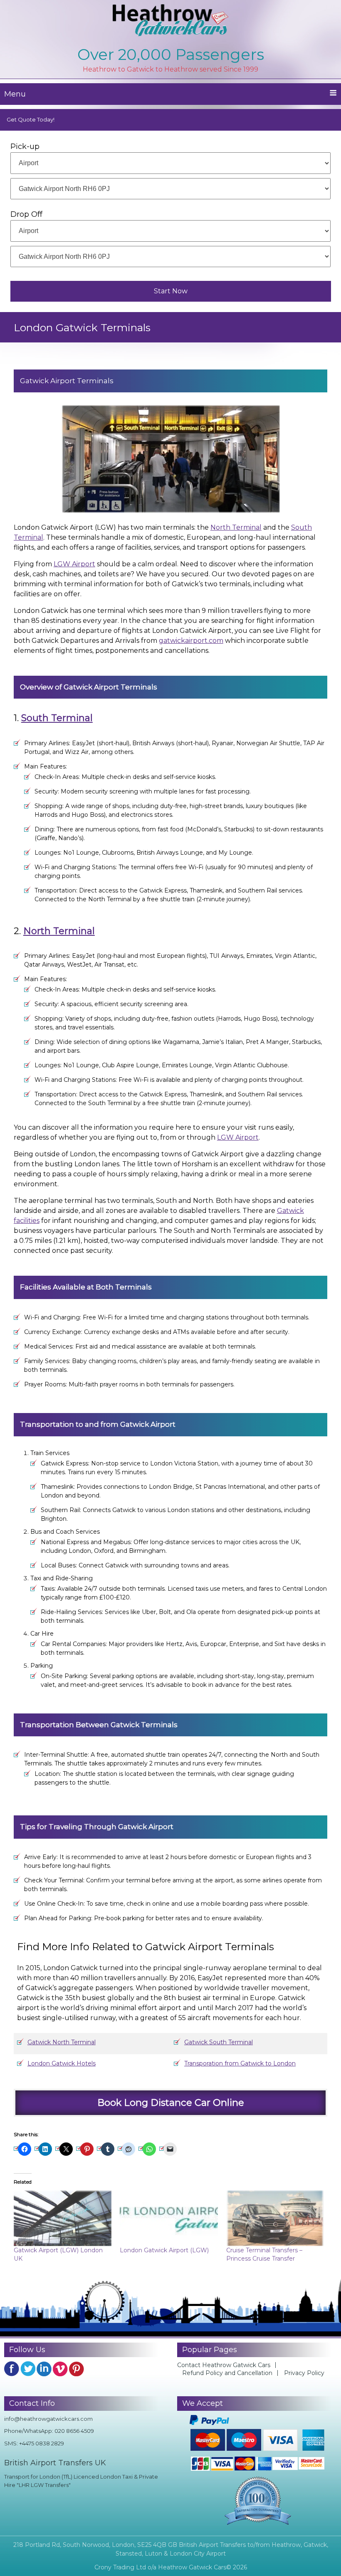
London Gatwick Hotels (62, 2063)
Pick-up (25, 146)
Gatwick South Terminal (219, 2042)
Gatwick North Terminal (62, 2042)
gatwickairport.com (191, 641)
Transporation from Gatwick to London (240, 2063)
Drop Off (26, 214)
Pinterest (77, 2369)
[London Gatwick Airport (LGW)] (169, 2218)
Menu (15, 94)
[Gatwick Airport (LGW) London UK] (63, 2218)
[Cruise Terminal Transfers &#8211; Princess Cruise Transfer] (275, 2218)
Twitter (28, 2369)
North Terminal (236, 527)
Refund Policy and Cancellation (227, 2373)
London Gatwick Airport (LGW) (164, 2250)
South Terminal (57, 718)
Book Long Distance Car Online (171, 2102)
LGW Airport (74, 564)
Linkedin (44, 2369)
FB (12, 2369)
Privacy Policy (304, 2373)
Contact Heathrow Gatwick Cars (224, 2365)
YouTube (60, 2369)
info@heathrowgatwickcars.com (48, 2419)
